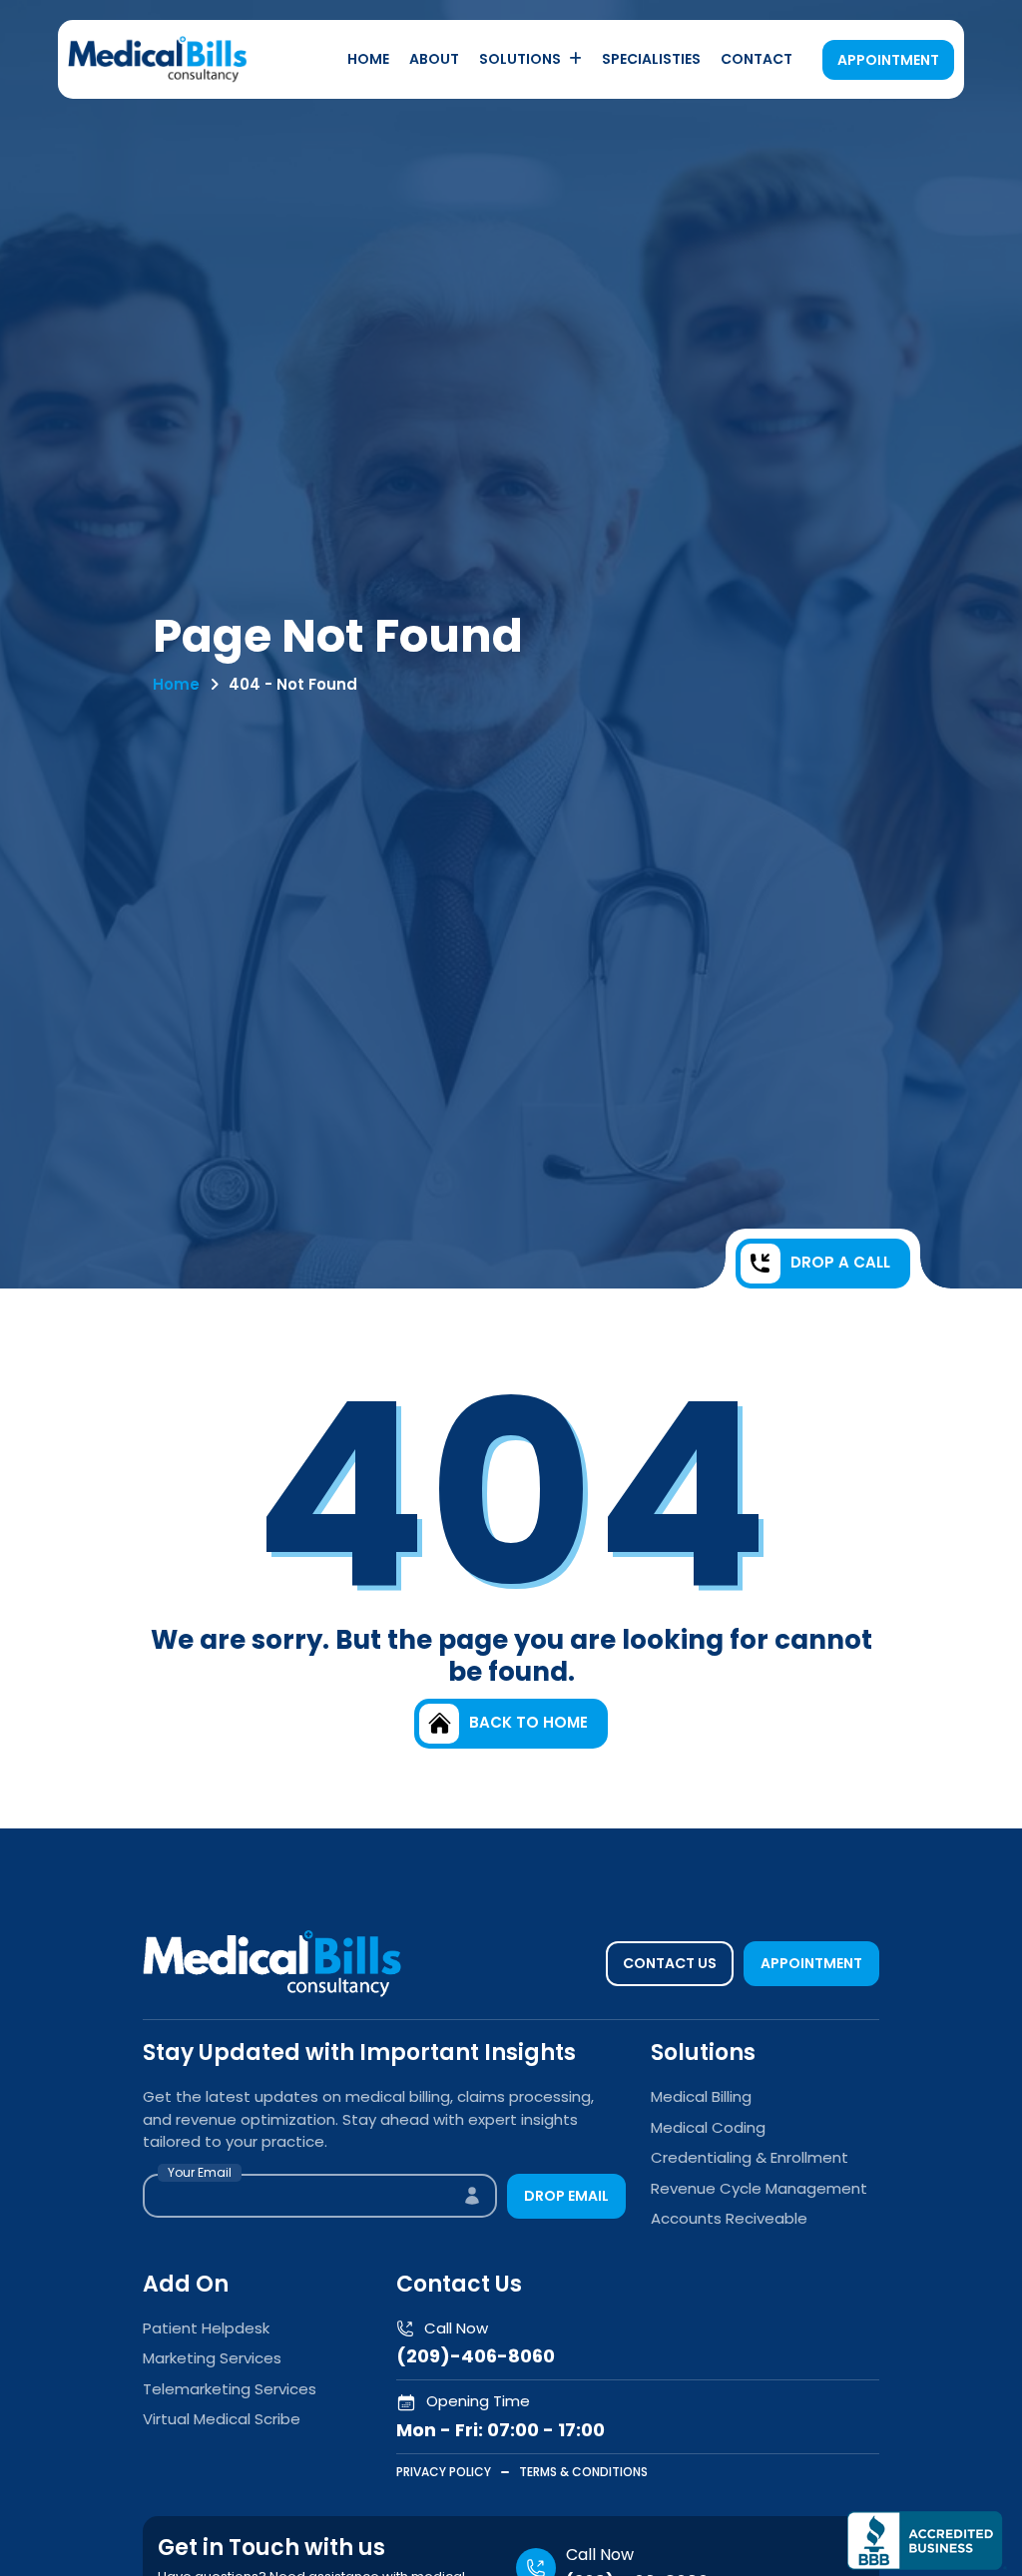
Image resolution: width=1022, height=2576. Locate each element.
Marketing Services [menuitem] (212, 2358)
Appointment (888, 60)
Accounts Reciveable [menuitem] (729, 2218)
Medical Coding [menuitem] (708, 2127)
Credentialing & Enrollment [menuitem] (750, 2157)
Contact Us (670, 1963)
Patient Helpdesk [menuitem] (206, 2328)
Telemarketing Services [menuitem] (230, 2389)
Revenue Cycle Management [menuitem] (759, 2188)
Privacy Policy (444, 2472)
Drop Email (566, 2196)
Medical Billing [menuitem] (701, 2096)
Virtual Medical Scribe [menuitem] (222, 2419)
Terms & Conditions (583, 2472)
